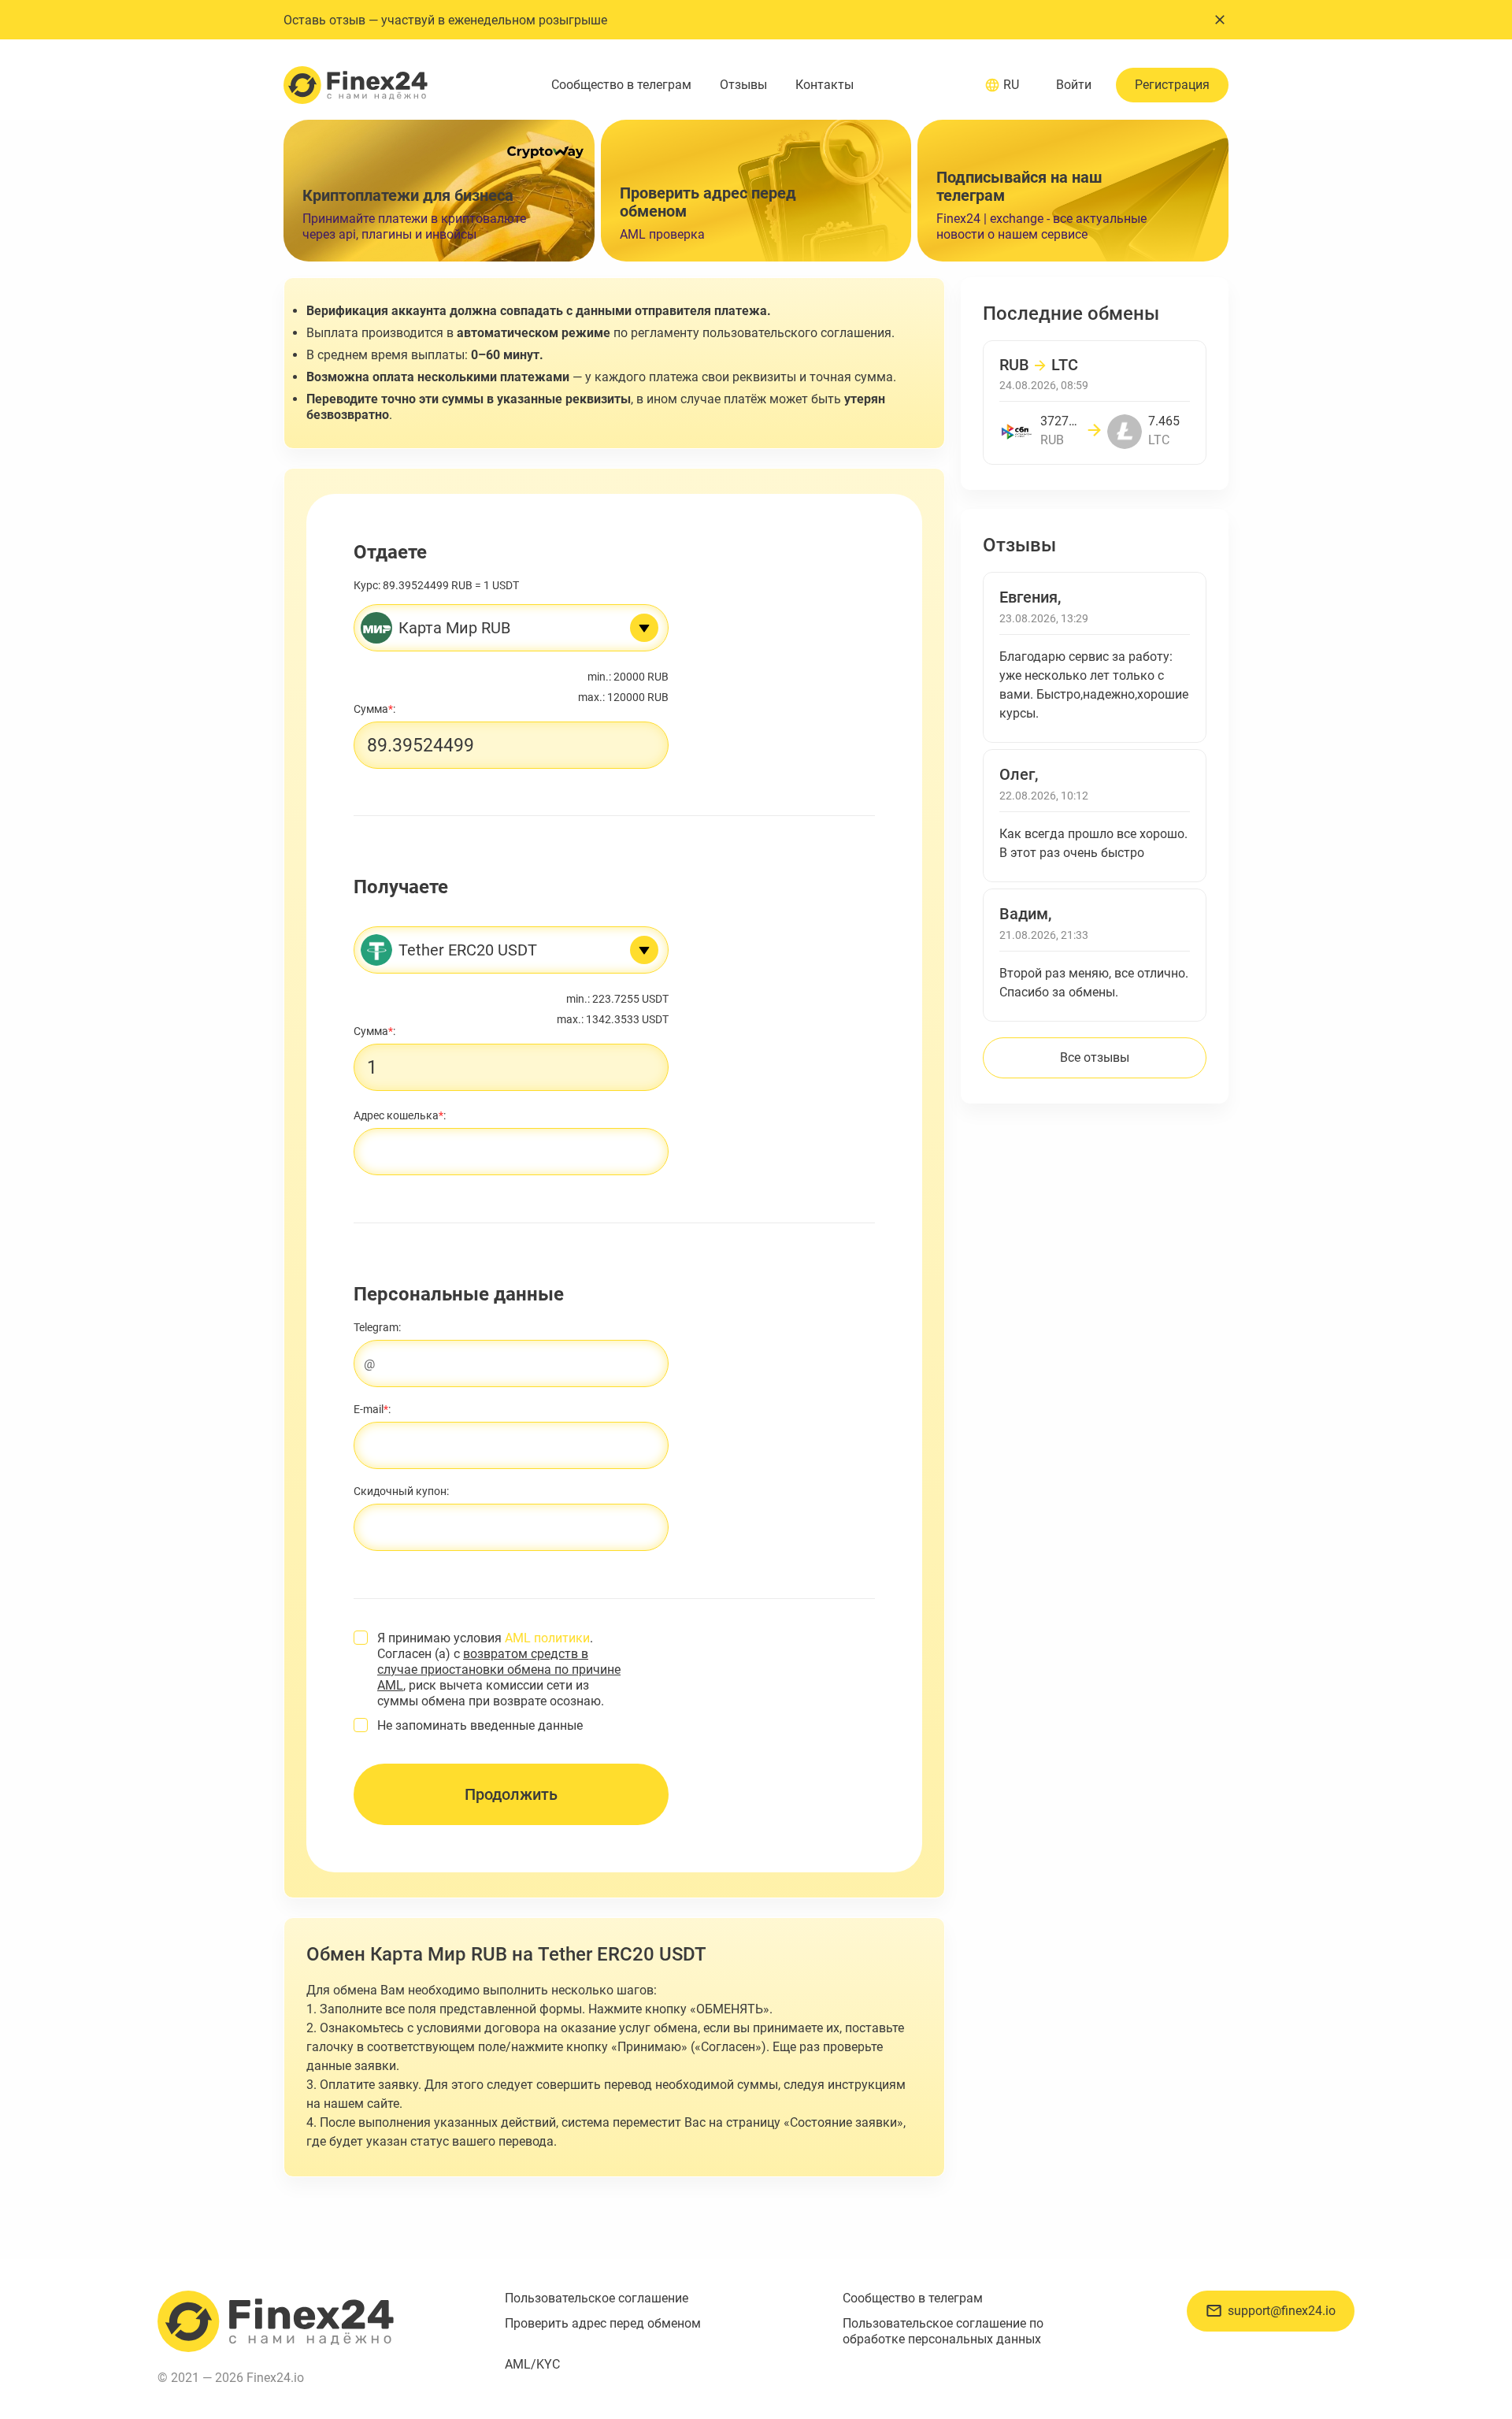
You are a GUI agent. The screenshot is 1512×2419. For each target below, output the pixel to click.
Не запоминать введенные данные (480, 1725)
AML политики (547, 1638)
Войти (1074, 85)
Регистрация (1172, 85)
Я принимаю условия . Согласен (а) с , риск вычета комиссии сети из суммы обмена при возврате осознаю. (499, 1670)
